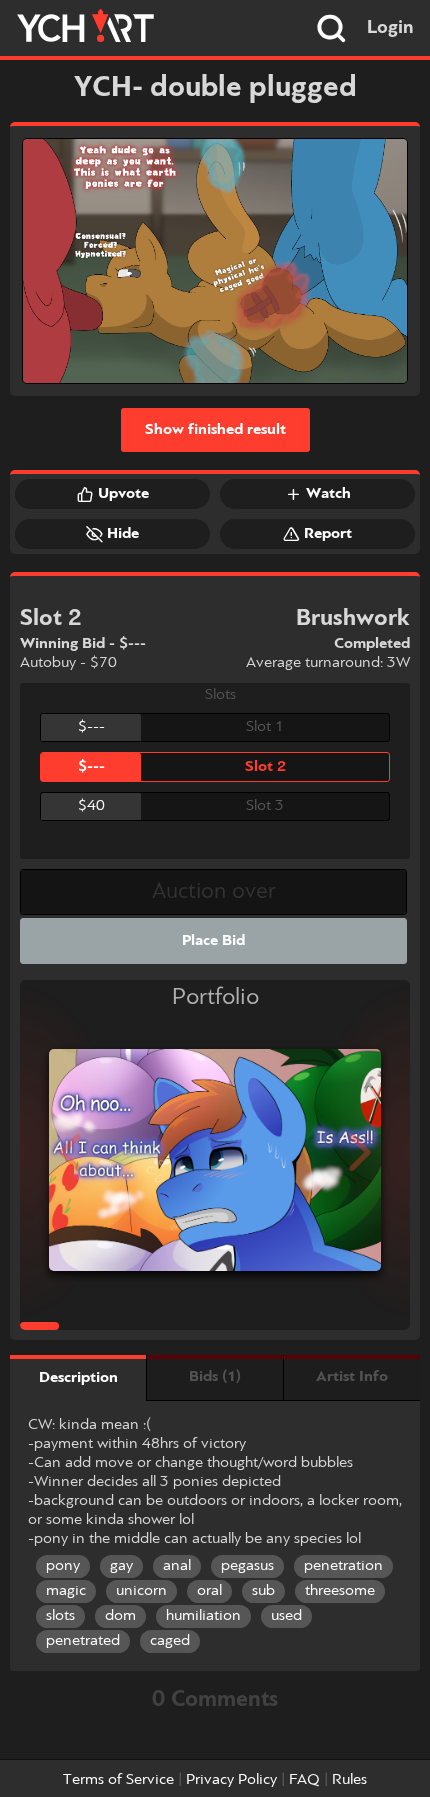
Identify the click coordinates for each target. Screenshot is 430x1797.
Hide (123, 534)
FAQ (304, 1780)
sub (263, 1591)
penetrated (83, 1641)
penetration (343, 1566)
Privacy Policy (231, 1780)
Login (390, 28)
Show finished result (215, 430)
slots (60, 1616)
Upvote (123, 494)
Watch (328, 494)
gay (121, 1566)
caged (170, 1641)
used (286, 1616)
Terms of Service (118, 1780)
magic (66, 1591)
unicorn (141, 1591)
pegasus (247, 1566)
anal (177, 1566)
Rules (349, 1780)
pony (63, 1566)
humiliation (203, 1616)
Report (328, 534)
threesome (340, 1591)
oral (209, 1591)
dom (120, 1616)
